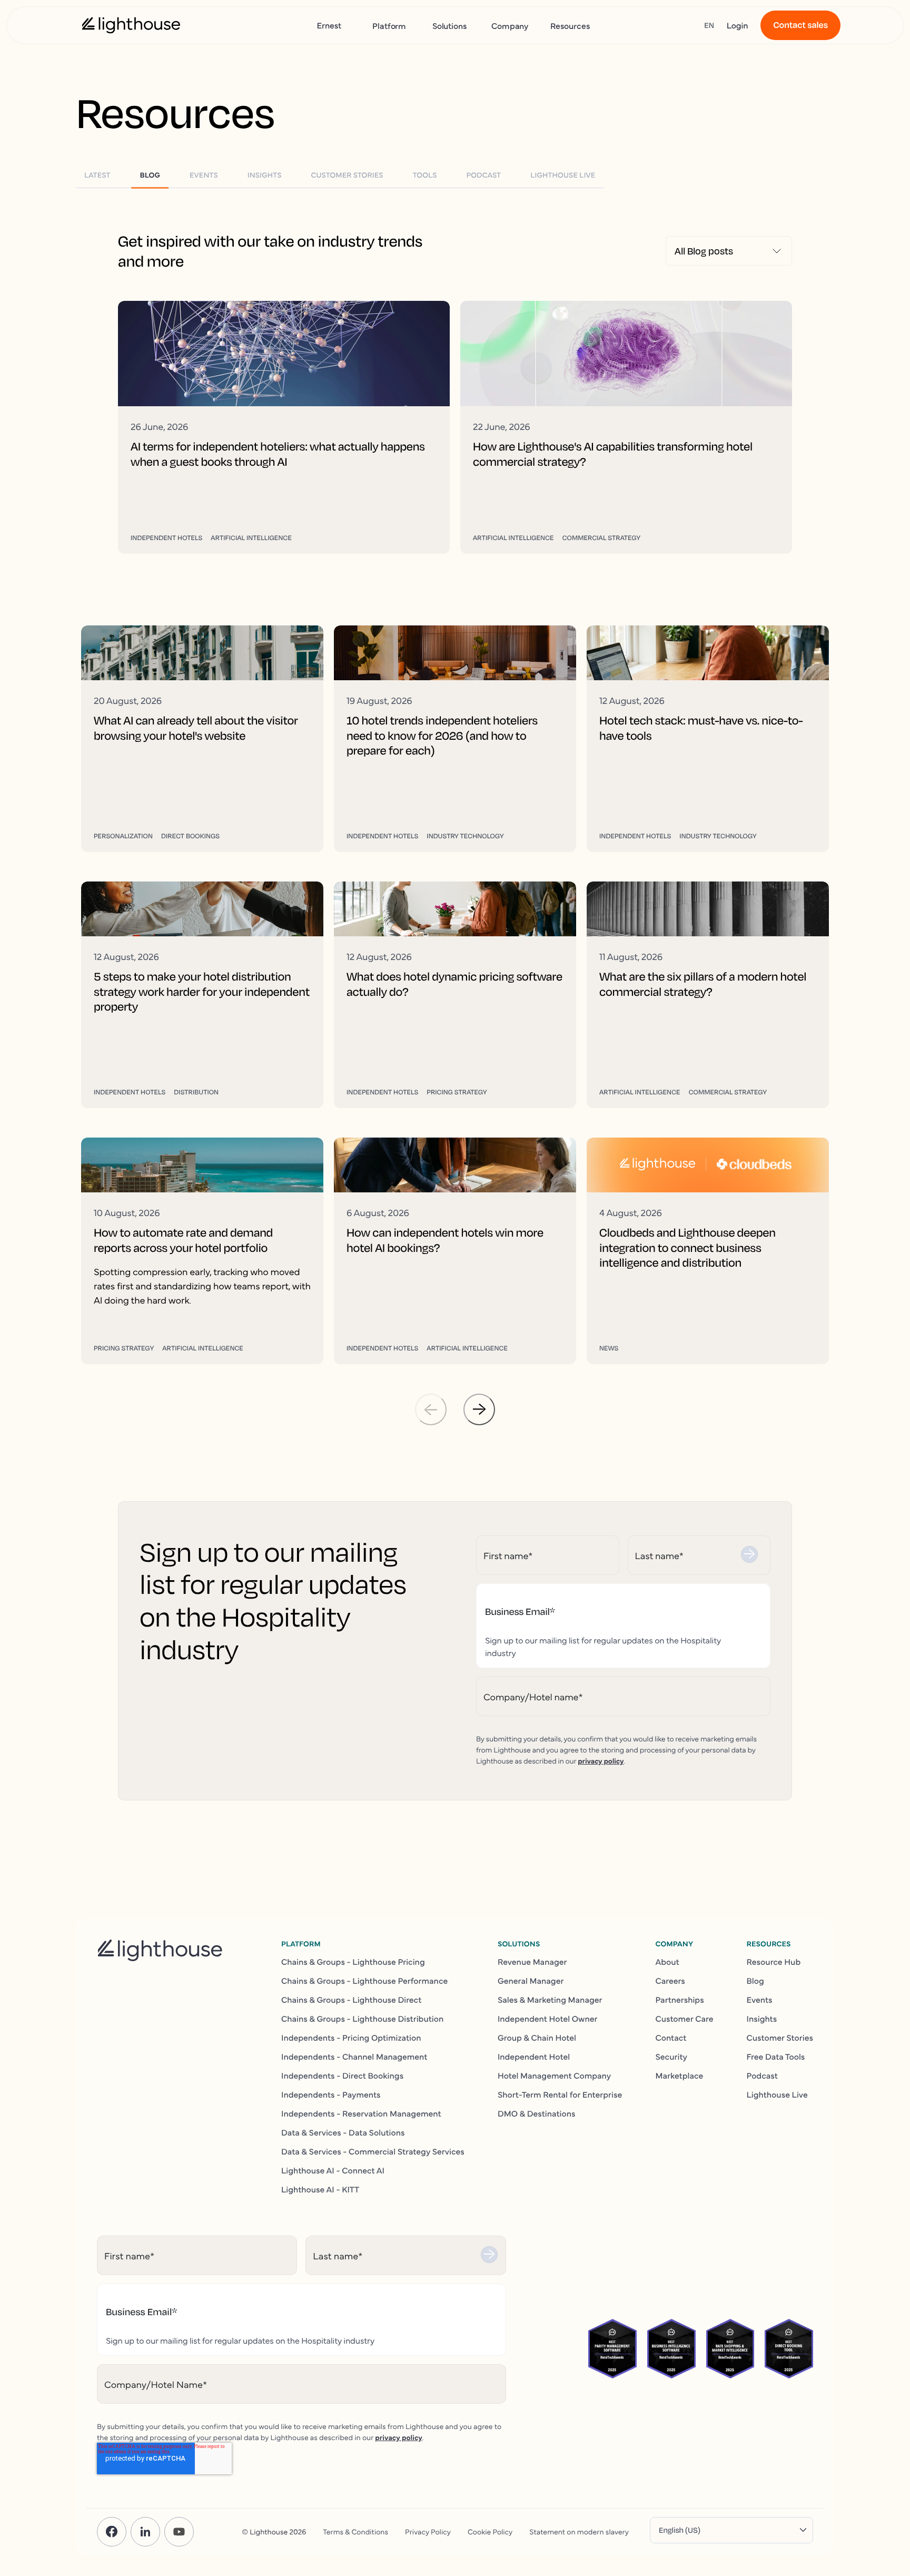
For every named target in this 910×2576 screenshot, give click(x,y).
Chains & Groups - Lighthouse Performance (364, 1981)
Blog (755, 1981)
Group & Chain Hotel (537, 2038)
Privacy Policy (428, 2531)
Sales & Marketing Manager (550, 2000)
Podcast (762, 2075)
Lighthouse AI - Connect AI (333, 2170)
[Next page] (479, 1409)
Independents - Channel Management (354, 2056)
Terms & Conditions (355, 2531)
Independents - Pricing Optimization (351, 2038)
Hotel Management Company (554, 2075)
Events (760, 2000)
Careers (670, 1981)
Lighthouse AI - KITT (320, 2189)
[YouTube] (179, 2532)
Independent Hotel (534, 2056)
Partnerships (679, 2000)
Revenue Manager (532, 1962)
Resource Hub (774, 1962)
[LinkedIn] (145, 2532)
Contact (671, 2038)
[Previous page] (431, 1409)
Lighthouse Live (777, 2094)
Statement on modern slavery (579, 2531)
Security (671, 2056)
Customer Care (684, 2019)
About (667, 1962)
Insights (762, 2019)
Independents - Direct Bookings (342, 2075)
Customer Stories (780, 2038)
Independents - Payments (331, 2094)
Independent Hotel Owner (548, 2019)
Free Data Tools (776, 2056)
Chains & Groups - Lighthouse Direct (351, 2000)
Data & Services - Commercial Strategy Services (373, 2151)
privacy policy (601, 1760)
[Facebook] (112, 2532)
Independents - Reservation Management (361, 2113)
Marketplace (679, 2075)
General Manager (531, 1981)
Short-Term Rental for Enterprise (560, 2094)
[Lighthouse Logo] (131, 25)
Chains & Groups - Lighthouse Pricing (353, 1962)
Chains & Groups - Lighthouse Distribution (362, 2019)
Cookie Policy (490, 2531)
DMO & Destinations (537, 2113)
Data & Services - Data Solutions (343, 2132)
